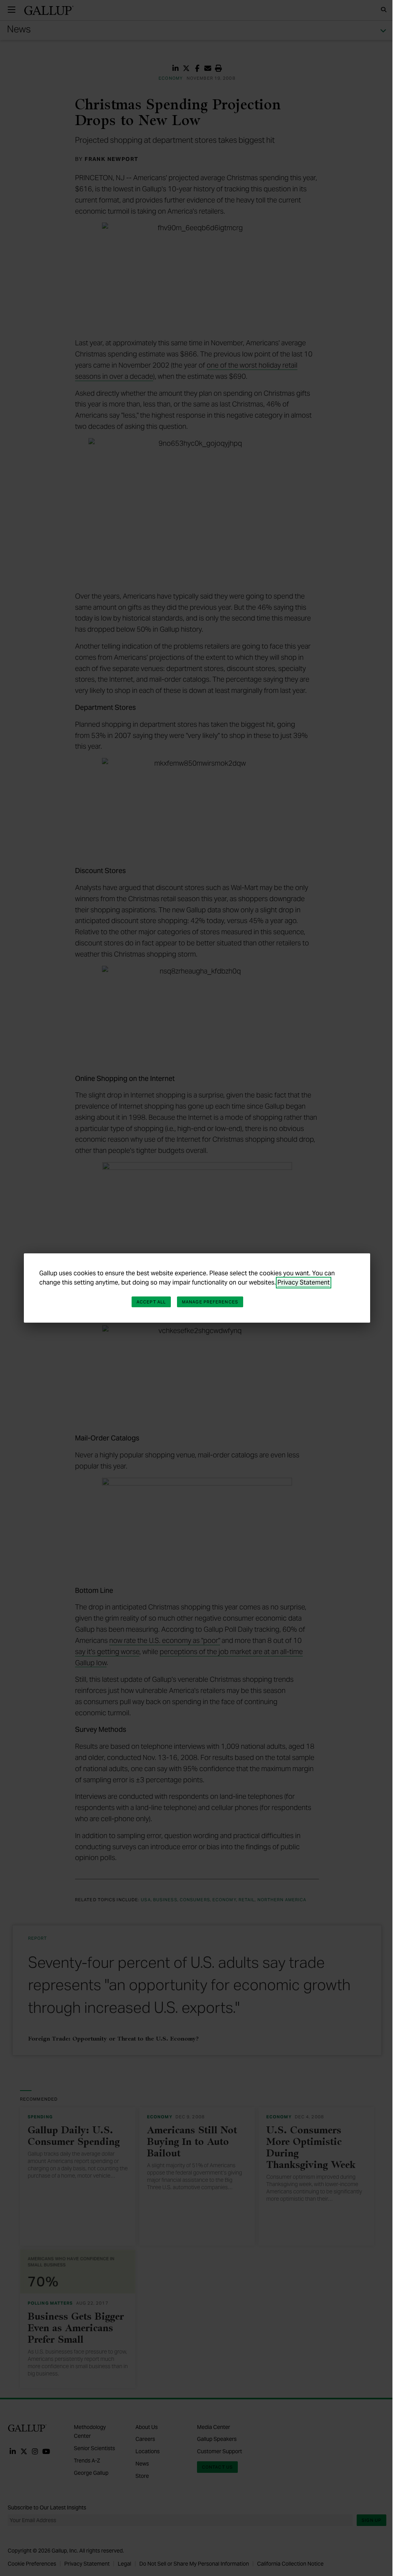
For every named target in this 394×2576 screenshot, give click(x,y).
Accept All (151, 1302)
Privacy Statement (304, 1282)
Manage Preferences (210, 1302)
